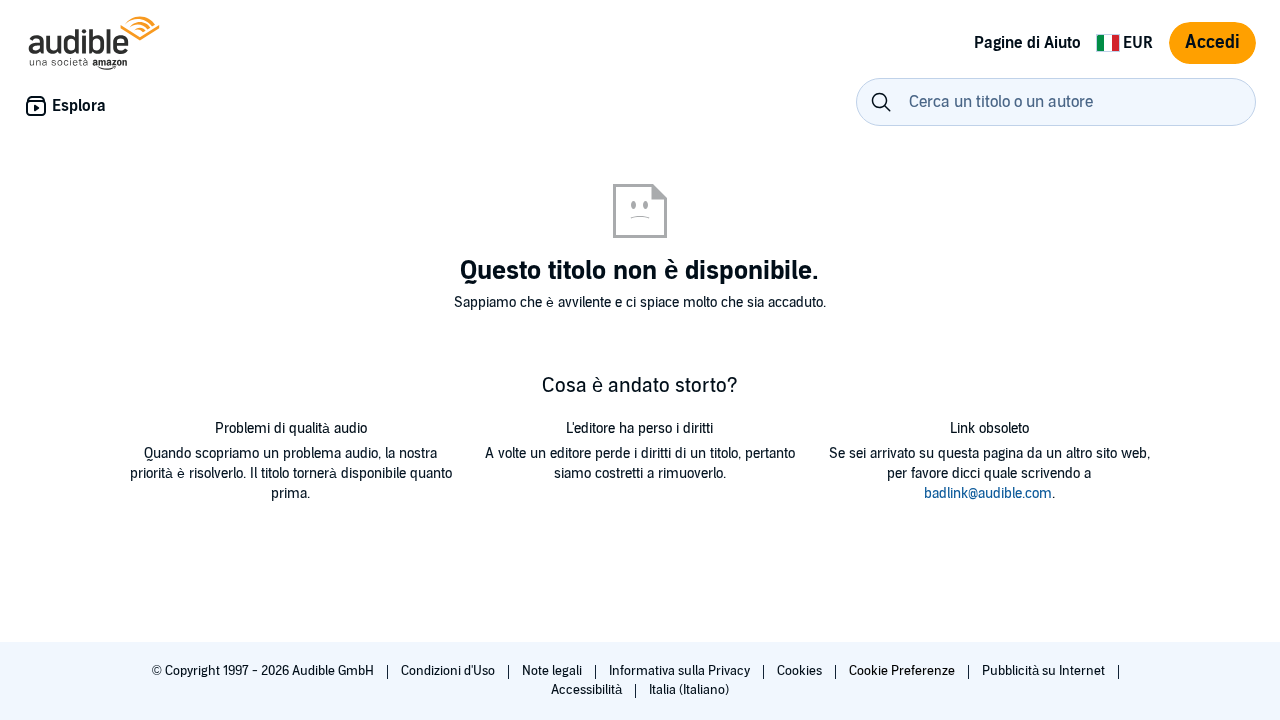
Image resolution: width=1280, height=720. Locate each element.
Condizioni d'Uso (449, 671)
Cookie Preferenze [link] (902, 671)
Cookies (801, 671)
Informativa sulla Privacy (681, 671)
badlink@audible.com (988, 493)
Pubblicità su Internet (1045, 671)
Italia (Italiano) (689, 690)
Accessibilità (588, 690)
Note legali (553, 671)
